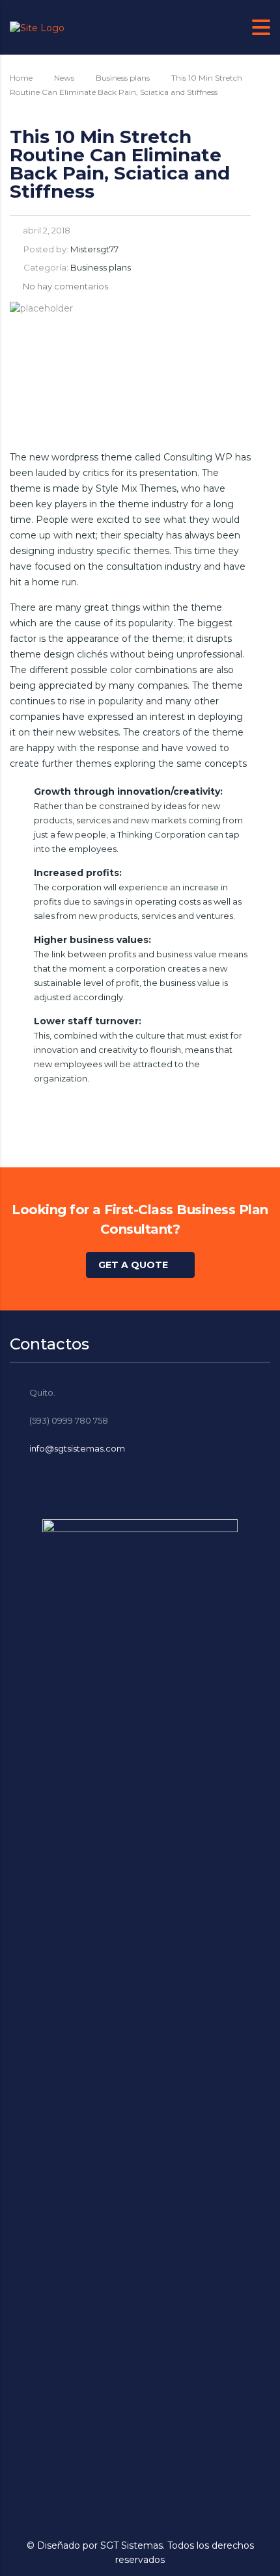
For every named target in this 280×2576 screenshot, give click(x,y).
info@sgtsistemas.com (77, 1448)
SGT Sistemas (132, 2545)
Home (21, 78)
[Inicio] (37, 27)
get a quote (133, 1265)
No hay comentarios (65, 286)
